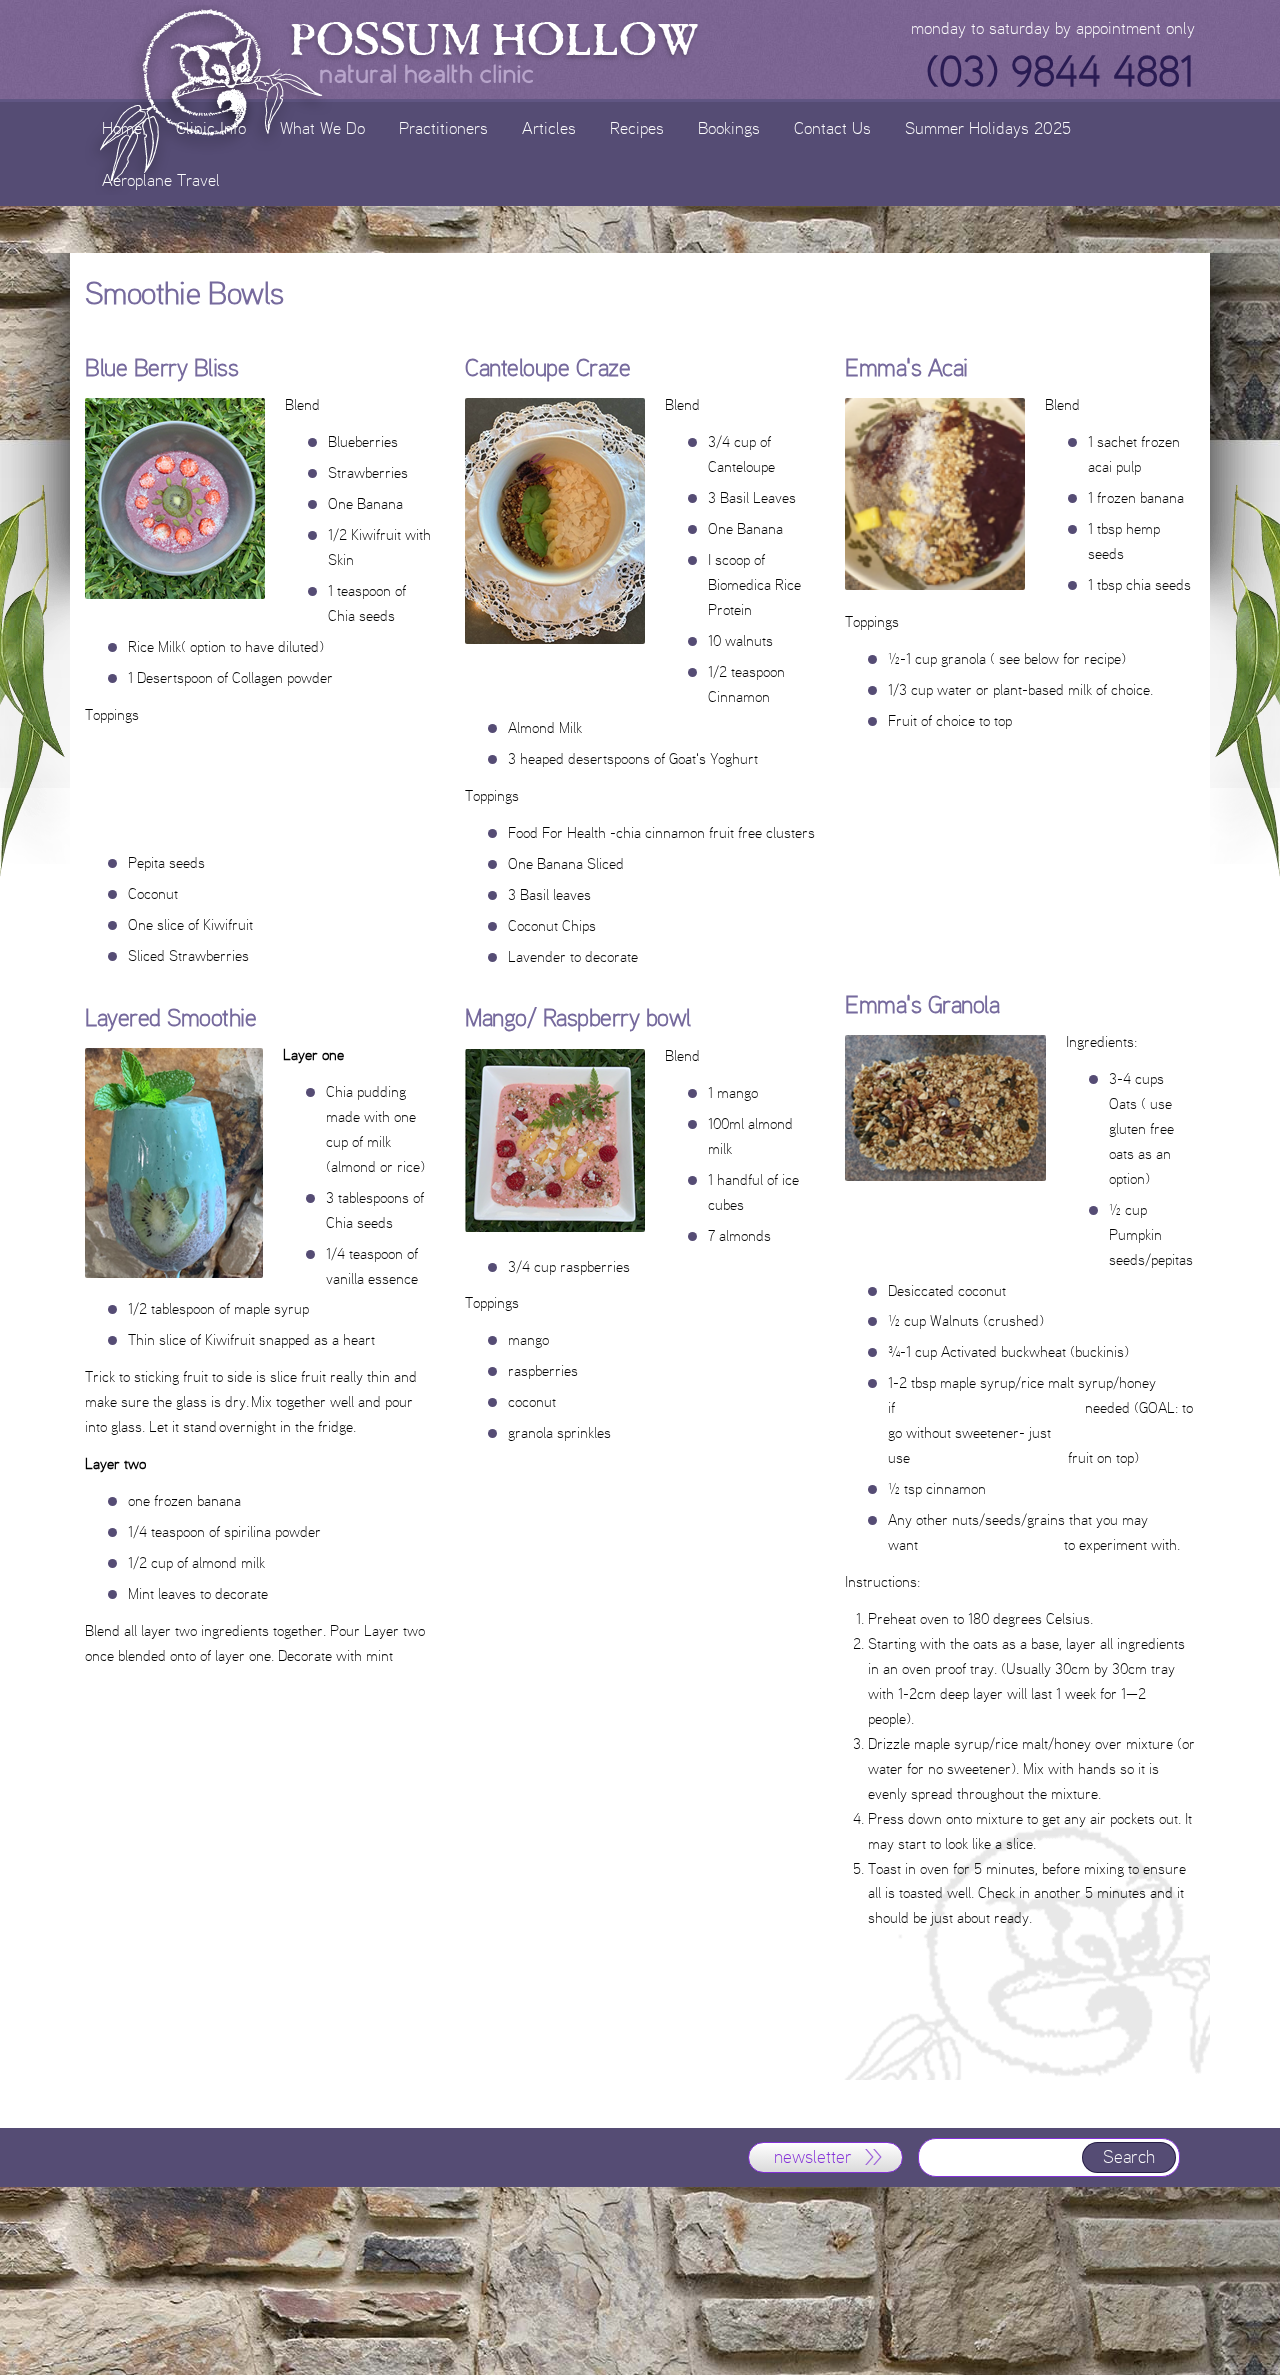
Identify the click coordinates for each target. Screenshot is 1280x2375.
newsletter (813, 2157)
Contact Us (832, 127)
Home (122, 127)
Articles (549, 127)
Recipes (637, 127)
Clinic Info (211, 127)
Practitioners (443, 127)
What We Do (322, 127)
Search (1129, 2157)
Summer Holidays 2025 (988, 127)
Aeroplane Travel (161, 179)
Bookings (729, 127)
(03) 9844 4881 (1060, 72)
